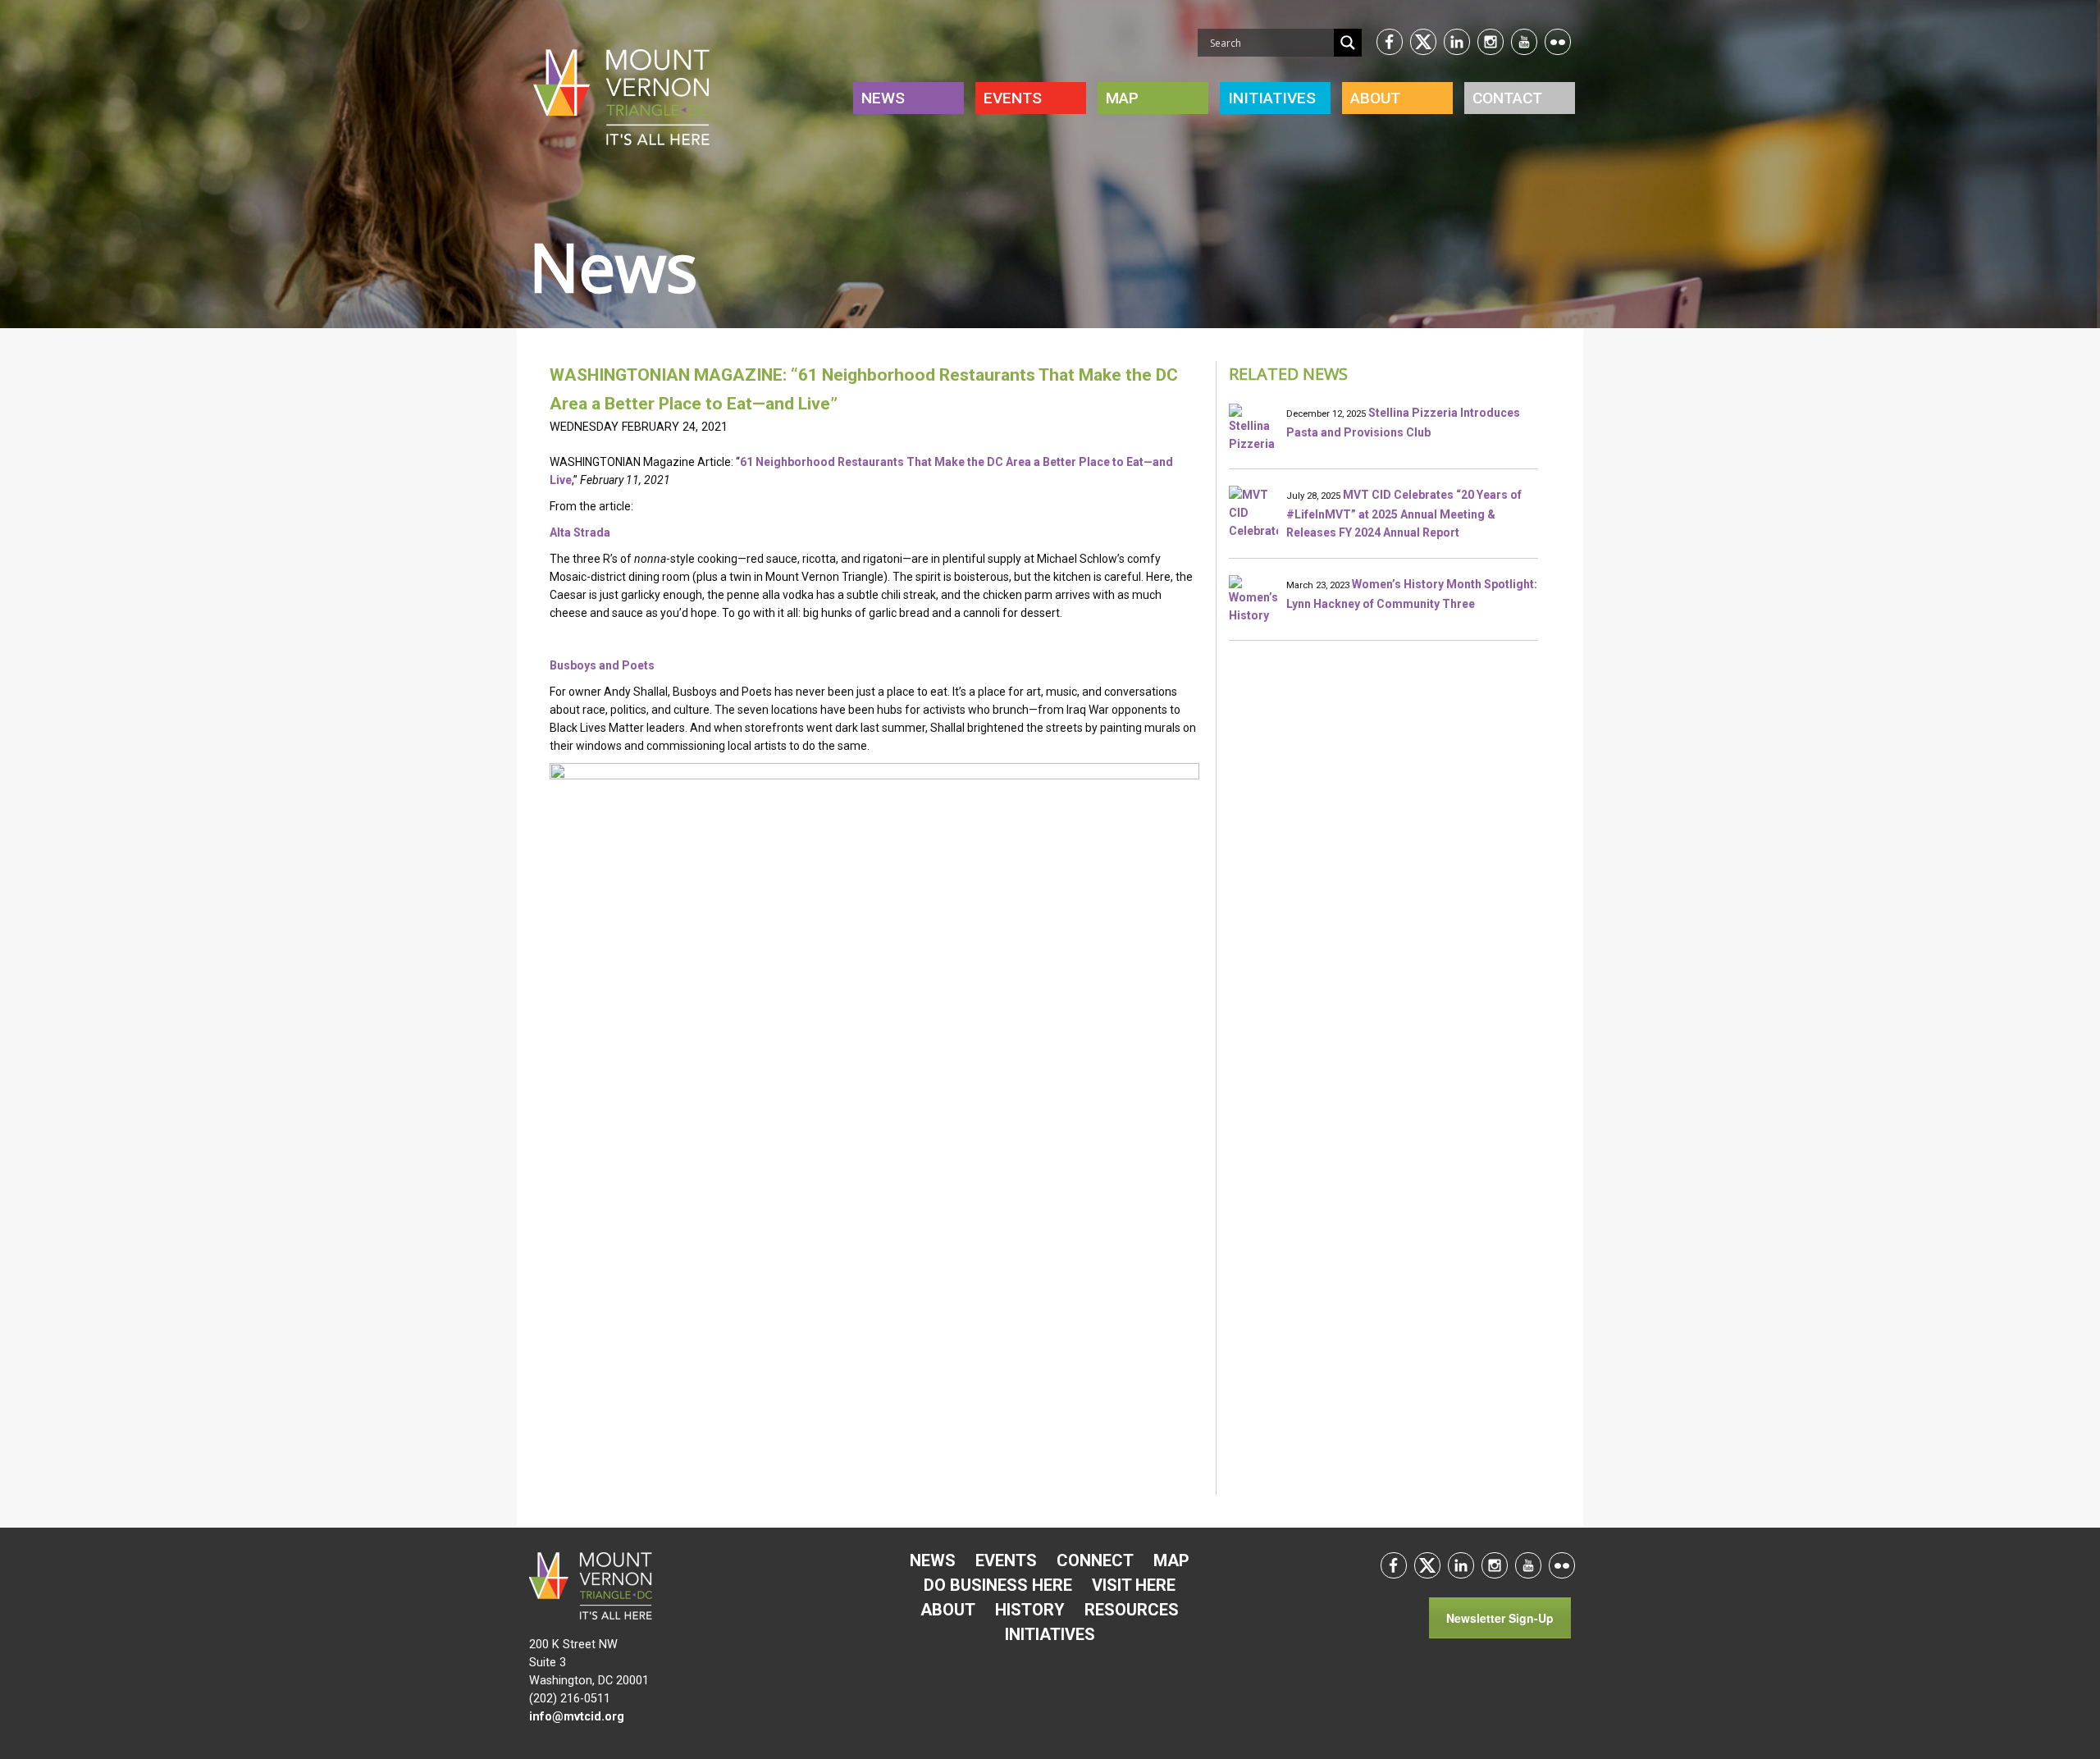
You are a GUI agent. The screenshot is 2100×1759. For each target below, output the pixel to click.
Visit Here (1134, 1585)
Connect (1095, 1560)
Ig (1491, 42)
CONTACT (1507, 98)
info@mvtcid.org (577, 1717)
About (1375, 98)
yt (1524, 42)
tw (1423, 42)
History (1030, 1610)
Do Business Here (998, 1585)
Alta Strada (580, 532)
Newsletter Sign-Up (1500, 1618)
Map (1122, 98)
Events (1013, 98)
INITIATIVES (1272, 98)
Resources (1132, 1610)
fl (1558, 42)
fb (1390, 42)
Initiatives (1050, 1634)
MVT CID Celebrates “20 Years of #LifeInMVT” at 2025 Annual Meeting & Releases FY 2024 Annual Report (1404, 514)
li (1457, 42)
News (883, 98)
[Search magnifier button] (1348, 43)
